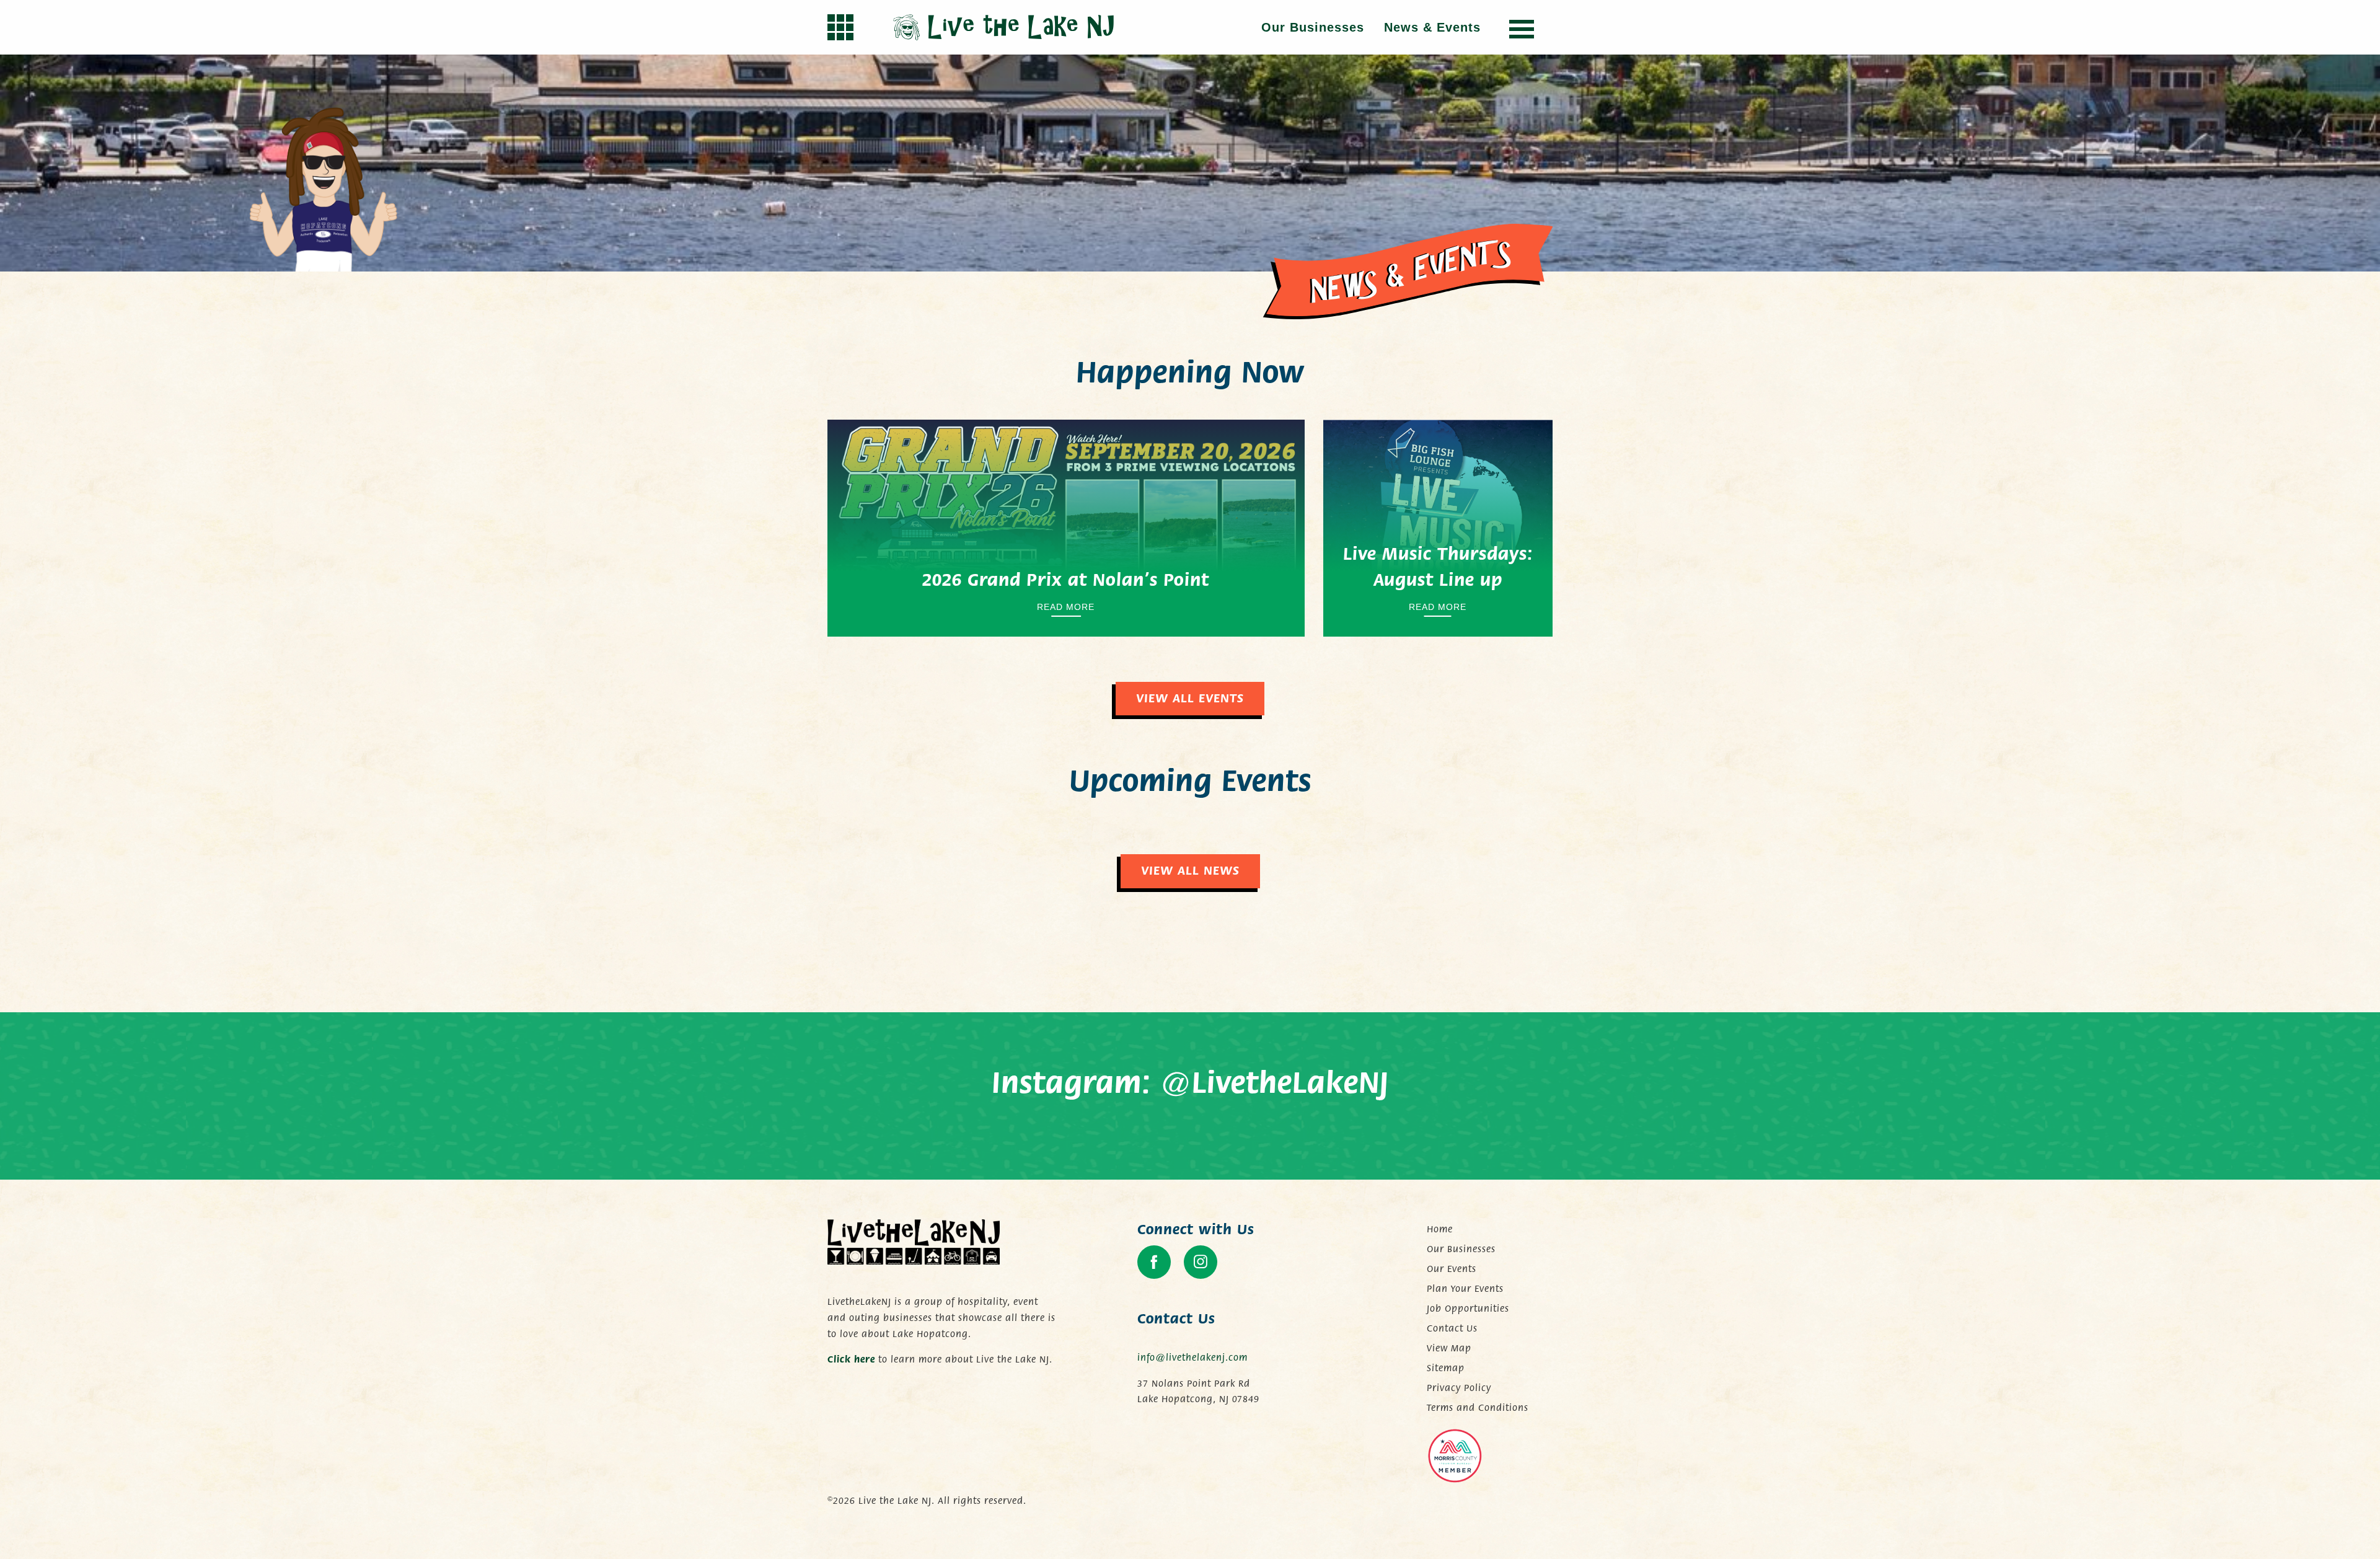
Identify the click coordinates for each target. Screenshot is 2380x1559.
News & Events (1432, 27)
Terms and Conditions (1478, 1408)
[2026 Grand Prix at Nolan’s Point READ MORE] (1066, 527)
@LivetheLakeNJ (1275, 1084)
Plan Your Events (1465, 1289)
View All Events (1190, 698)
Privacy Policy (1459, 1388)
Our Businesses (1313, 27)
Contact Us (1452, 1328)
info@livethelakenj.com (1192, 1358)
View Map (1449, 1348)
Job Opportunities (1468, 1309)
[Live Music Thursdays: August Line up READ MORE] (1438, 527)
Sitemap (1446, 1368)
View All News (1190, 871)
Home (1440, 1229)
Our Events (1452, 1269)
